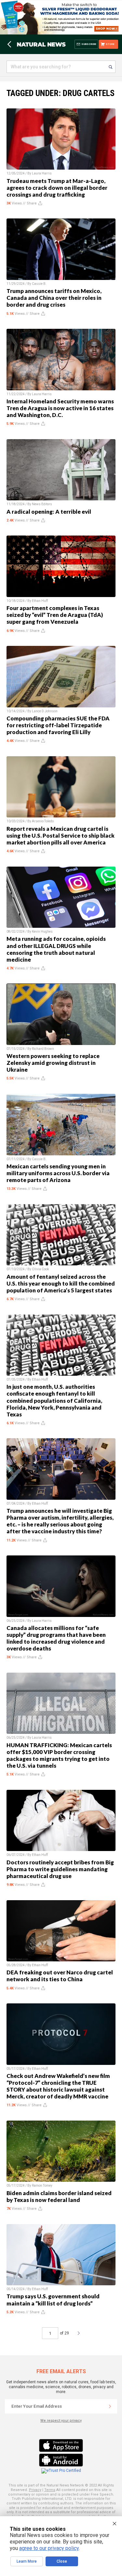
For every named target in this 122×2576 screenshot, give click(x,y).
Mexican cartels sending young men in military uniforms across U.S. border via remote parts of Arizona (58, 1173)
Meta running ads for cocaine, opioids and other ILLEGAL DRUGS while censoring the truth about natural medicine (56, 949)
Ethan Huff (40, 601)
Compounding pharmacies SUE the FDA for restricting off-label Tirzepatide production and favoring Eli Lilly (58, 725)
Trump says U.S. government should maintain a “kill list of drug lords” (53, 2300)
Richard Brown (43, 1049)
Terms (50, 2490)
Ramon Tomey (42, 2186)
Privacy (35, 2490)
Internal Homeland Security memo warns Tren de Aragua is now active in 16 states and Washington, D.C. (60, 408)
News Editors (42, 504)
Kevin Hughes (42, 932)
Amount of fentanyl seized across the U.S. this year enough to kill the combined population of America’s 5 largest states (61, 1283)
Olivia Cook (40, 1269)
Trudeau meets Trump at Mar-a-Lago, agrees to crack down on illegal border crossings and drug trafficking (57, 188)
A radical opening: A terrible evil (49, 512)
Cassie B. (39, 284)
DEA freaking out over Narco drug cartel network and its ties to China (60, 1976)
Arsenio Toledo (43, 821)
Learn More (27, 2561)
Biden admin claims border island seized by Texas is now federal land (59, 2196)
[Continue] (110, 2406)
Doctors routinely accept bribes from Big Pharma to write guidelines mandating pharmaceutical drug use (60, 1869)
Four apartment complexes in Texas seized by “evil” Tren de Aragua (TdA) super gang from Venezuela (55, 615)
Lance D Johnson (45, 711)
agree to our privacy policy (49, 2548)
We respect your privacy (61, 2421)
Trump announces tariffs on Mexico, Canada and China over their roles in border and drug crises (54, 298)
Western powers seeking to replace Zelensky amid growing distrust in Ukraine (53, 1063)
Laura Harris (42, 173)
